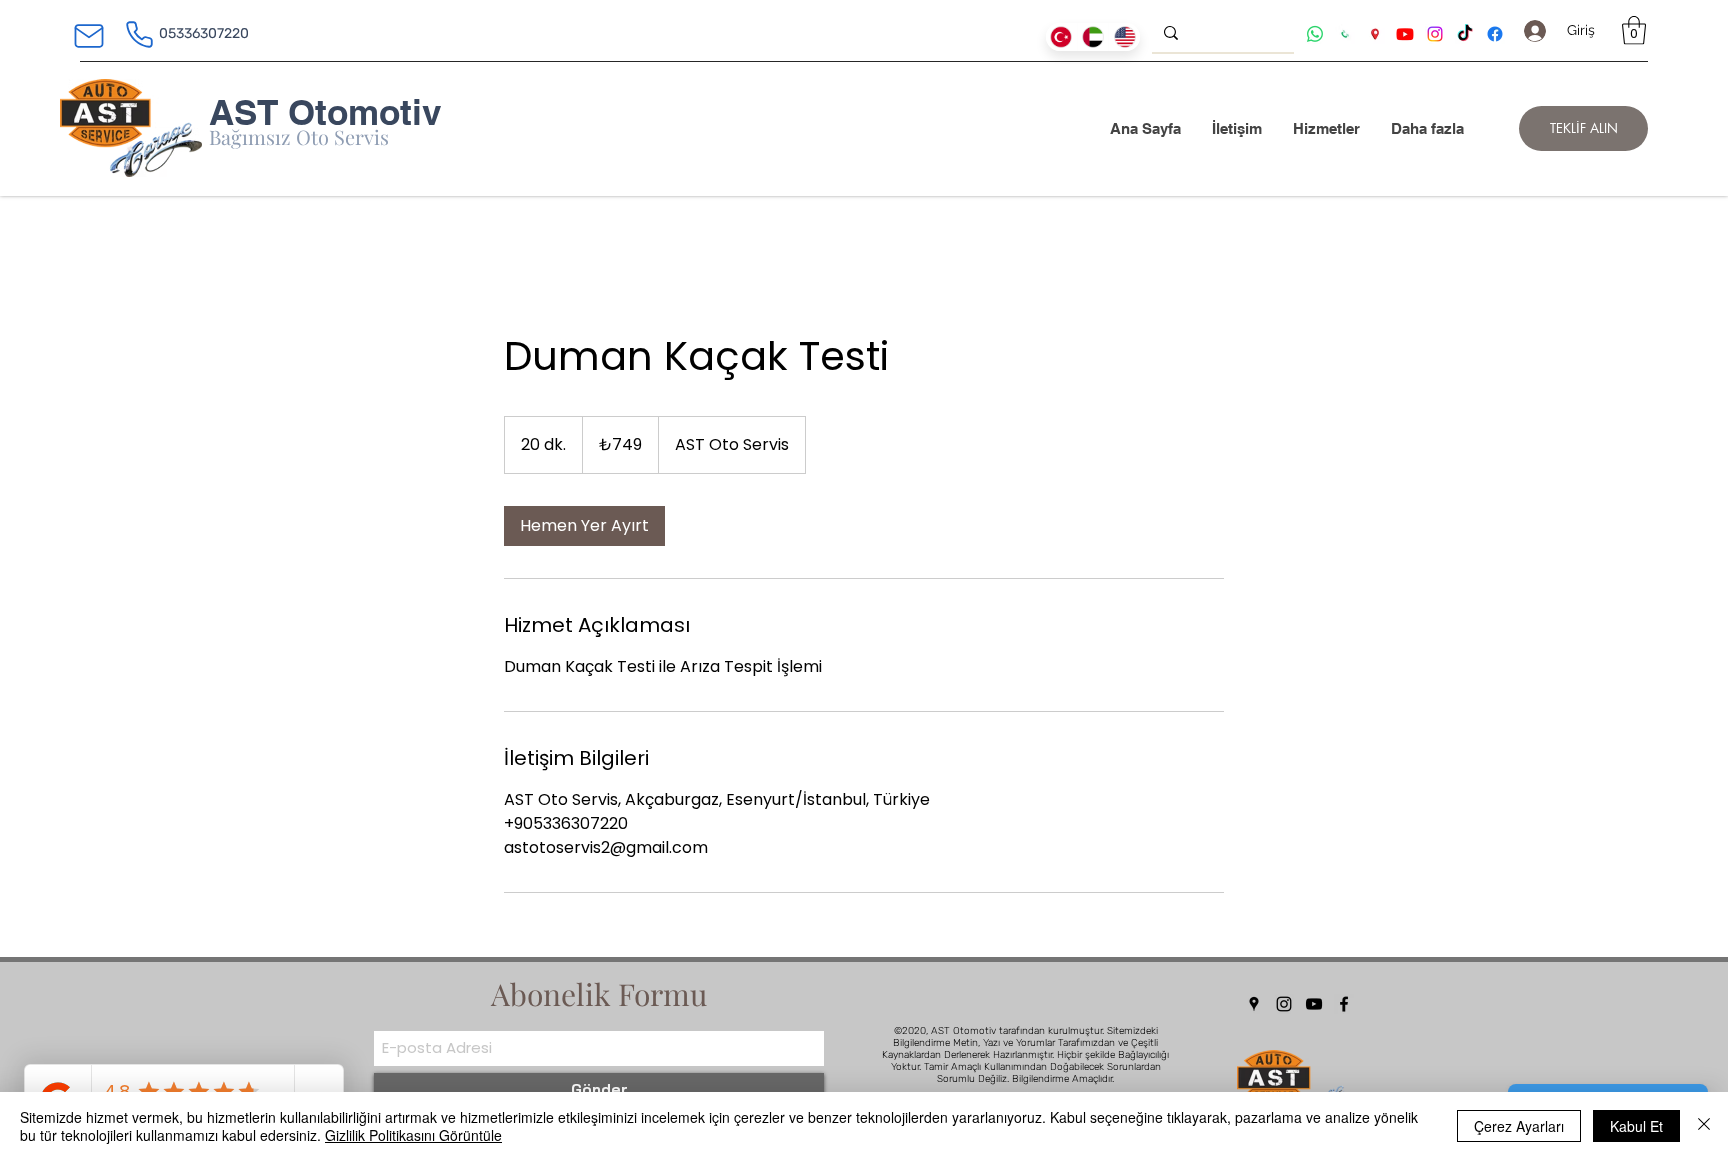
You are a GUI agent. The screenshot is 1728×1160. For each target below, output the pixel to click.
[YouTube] (1314, 1004)
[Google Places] (1254, 1004)
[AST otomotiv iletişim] (1345, 34)
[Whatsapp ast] (1315, 34)
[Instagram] (1284, 1004)
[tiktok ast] (1465, 34)
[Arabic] (1093, 37)
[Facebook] (1344, 1004)
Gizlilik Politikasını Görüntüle (413, 1135)
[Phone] (139, 34)
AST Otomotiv (325, 112)
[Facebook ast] (1495, 34)
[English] (1124, 37)
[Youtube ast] (1405, 34)
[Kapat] (1704, 1126)
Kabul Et (1636, 1126)
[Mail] (88, 36)
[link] (584, 526)
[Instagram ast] (1435, 34)
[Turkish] (1061, 37)
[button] (1634, 30)
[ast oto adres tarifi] (1375, 34)
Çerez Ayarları (1519, 1126)
